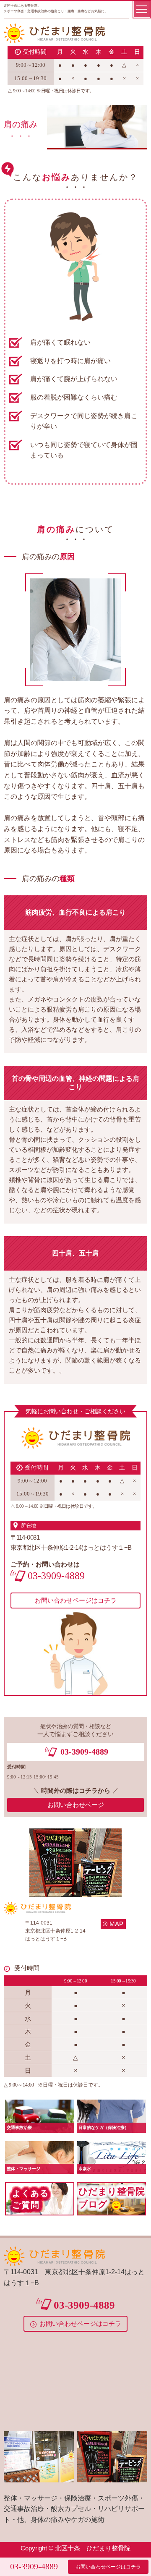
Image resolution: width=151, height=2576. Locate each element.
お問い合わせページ (76, 1805)
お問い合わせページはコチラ (108, 2567)
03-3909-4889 (34, 2566)
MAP (116, 1924)
